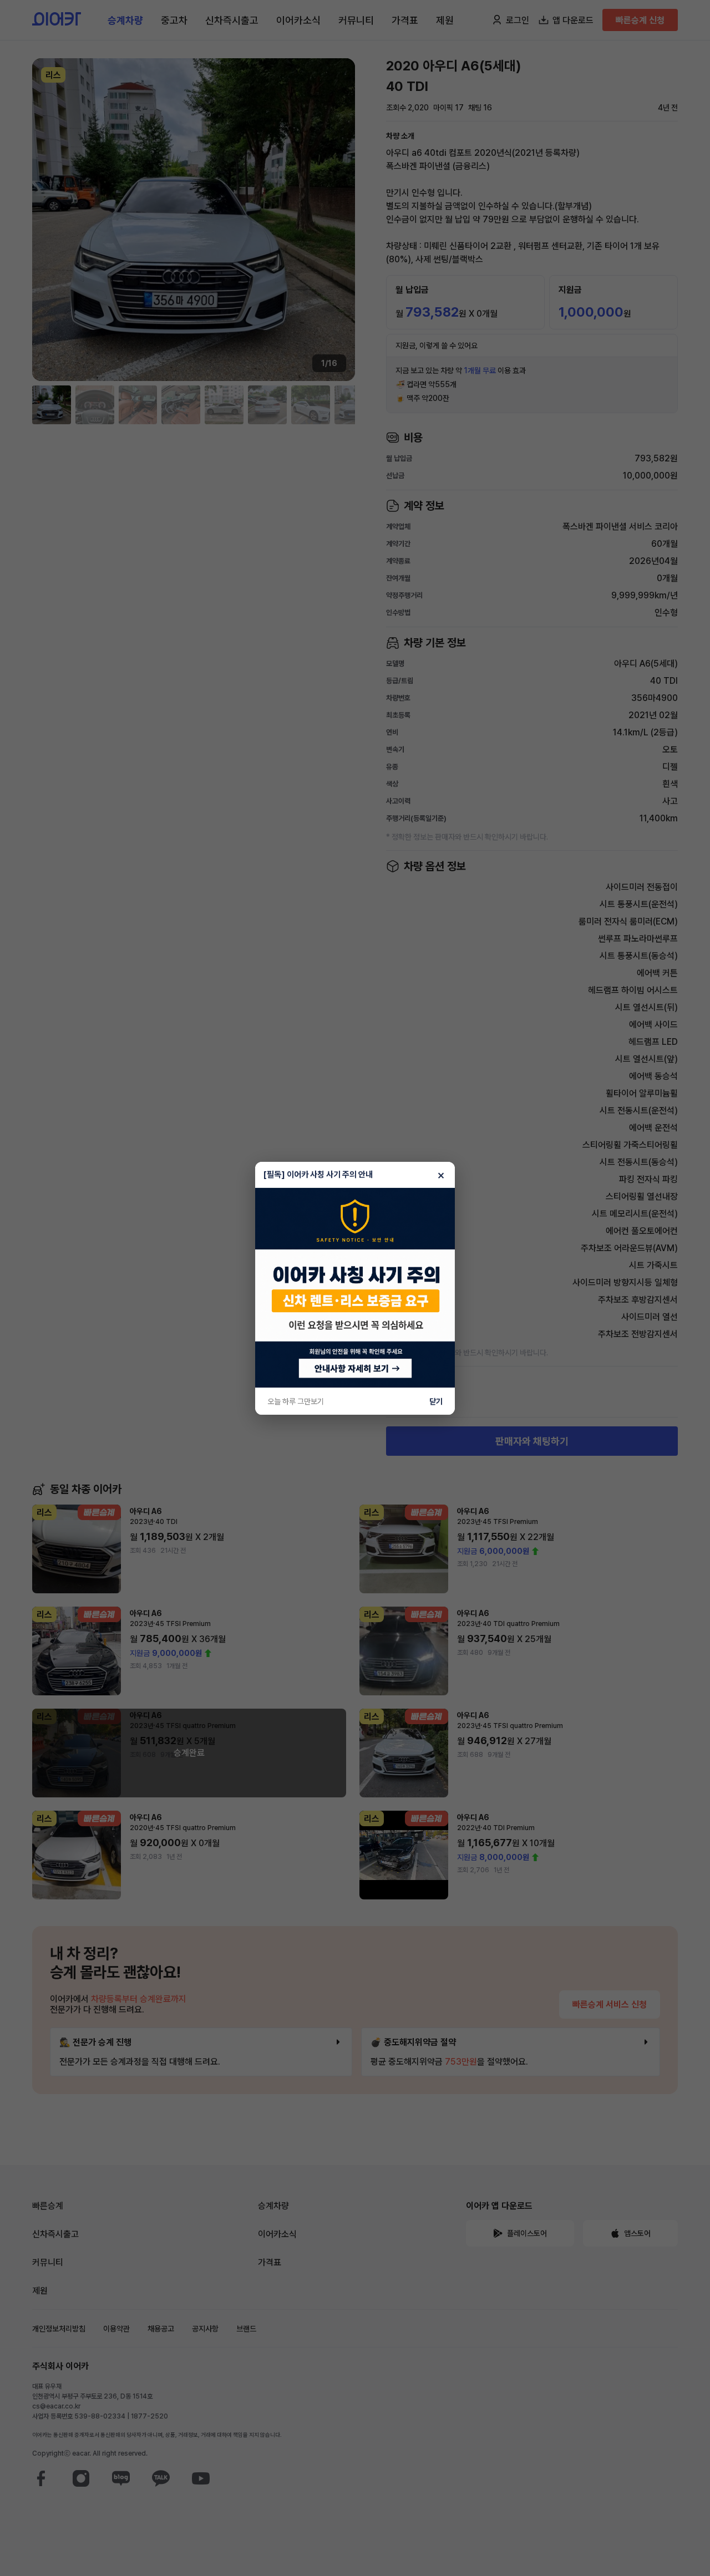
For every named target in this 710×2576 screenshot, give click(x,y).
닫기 (436, 1401)
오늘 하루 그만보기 (296, 1401)
